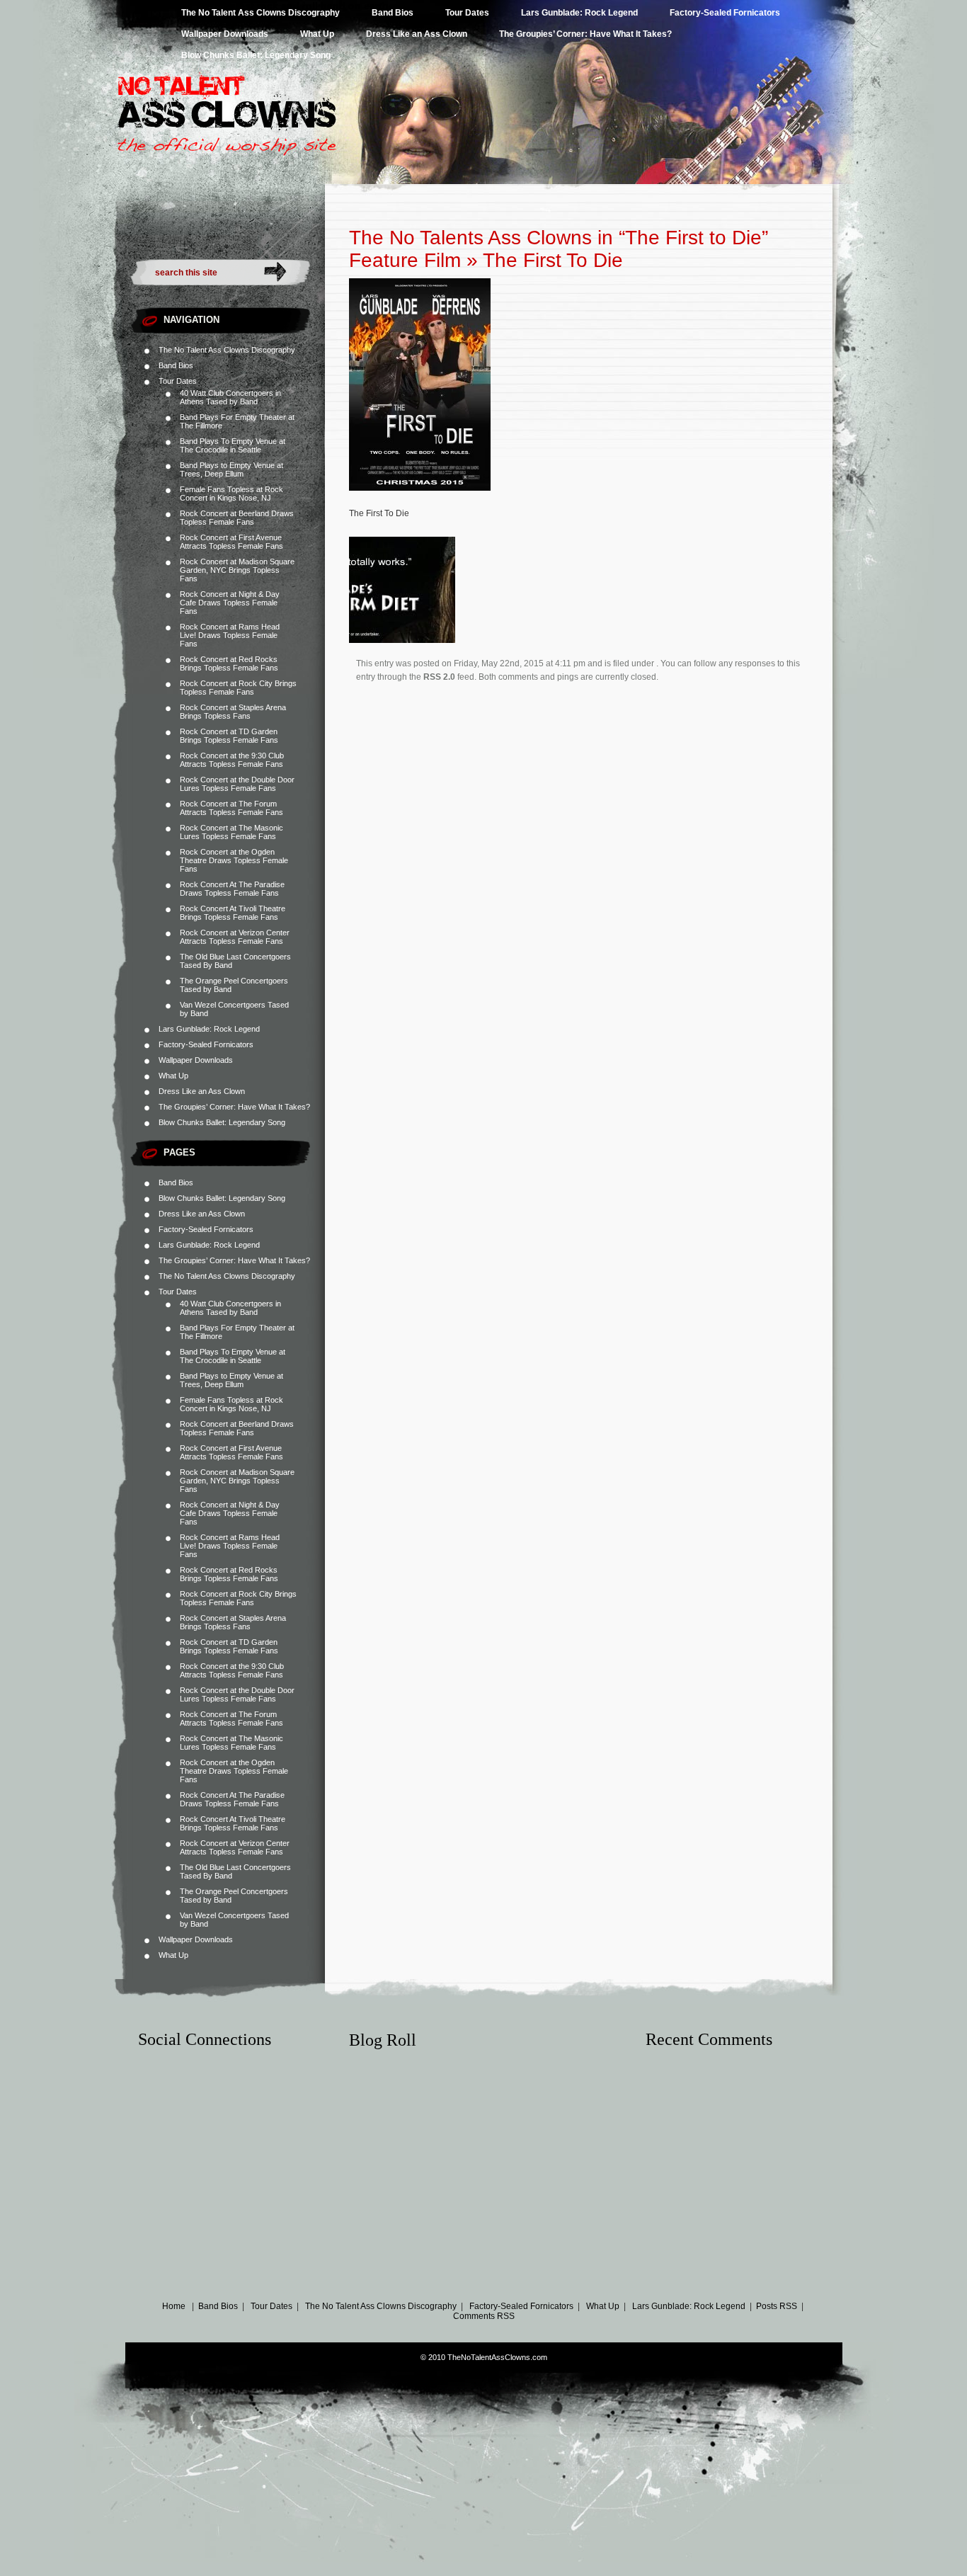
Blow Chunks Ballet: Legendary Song (256, 55)
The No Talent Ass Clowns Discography (261, 13)
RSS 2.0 (439, 677)
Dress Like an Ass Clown (417, 34)
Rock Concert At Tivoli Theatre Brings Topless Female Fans (233, 913)
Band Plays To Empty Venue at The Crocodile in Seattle (233, 445)
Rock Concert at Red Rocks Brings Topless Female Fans (229, 663)
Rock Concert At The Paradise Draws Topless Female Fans (232, 889)
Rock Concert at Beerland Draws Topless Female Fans (237, 518)
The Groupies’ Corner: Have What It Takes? (585, 34)
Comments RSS (484, 2316)
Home (174, 2306)
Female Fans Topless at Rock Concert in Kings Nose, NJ (231, 494)
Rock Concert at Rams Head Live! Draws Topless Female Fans (230, 635)
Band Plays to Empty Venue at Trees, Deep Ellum (231, 469)
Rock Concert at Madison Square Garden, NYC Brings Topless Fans (237, 570)
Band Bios (393, 13)
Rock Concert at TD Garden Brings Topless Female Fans (229, 736)
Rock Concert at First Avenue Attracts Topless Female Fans (231, 542)
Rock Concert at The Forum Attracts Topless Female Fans (231, 808)
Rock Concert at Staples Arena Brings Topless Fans (233, 712)
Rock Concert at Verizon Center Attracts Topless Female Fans (235, 937)
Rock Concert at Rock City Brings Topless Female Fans (238, 688)
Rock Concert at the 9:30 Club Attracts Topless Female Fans (232, 760)
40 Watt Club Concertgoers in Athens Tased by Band (230, 397)
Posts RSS (777, 2306)
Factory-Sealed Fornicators (725, 13)
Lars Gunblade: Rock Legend (579, 13)
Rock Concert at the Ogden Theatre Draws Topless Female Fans (234, 860)
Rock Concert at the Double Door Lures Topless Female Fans (237, 784)
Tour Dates (467, 13)
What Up (317, 34)
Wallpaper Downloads (225, 34)
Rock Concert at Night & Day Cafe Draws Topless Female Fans (230, 603)
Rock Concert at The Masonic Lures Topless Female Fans (231, 832)
